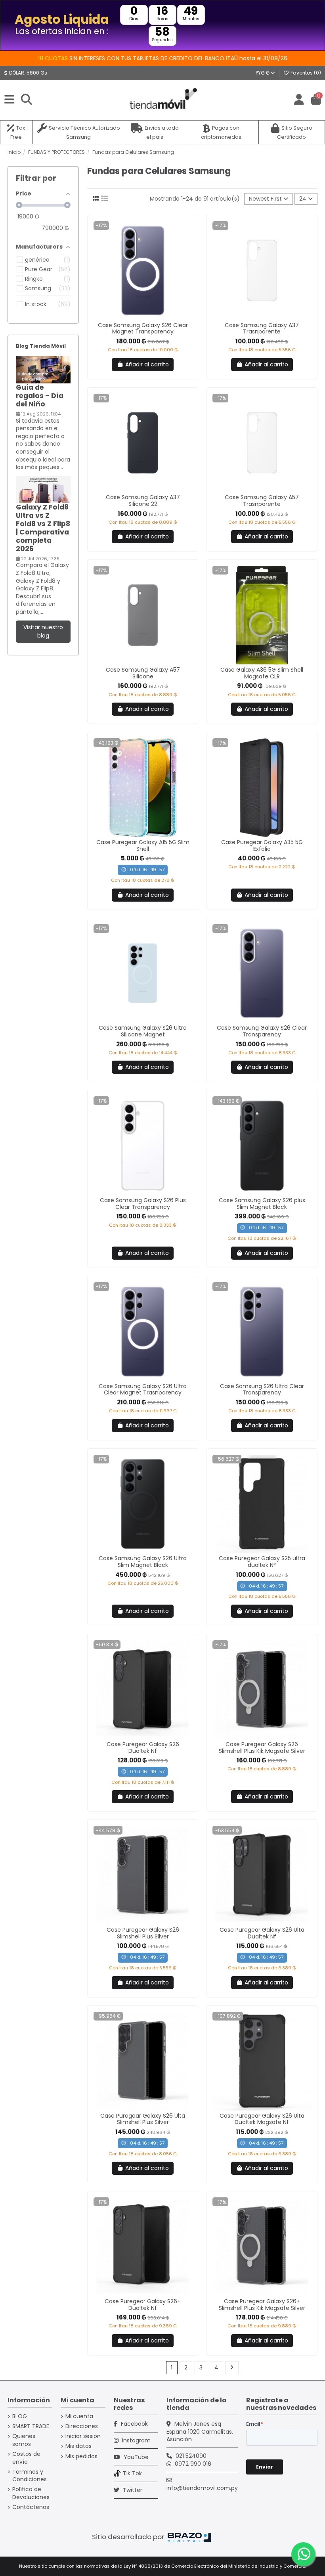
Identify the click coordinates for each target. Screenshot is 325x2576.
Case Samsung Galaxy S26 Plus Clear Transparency (143, 1204)
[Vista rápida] (148, 317)
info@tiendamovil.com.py (202, 2488)
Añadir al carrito (147, 364)
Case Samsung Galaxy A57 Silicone (143, 673)
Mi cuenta (79, 2416)
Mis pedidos (81, 2456)
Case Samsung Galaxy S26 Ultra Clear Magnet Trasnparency (143, 1390)
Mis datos (78, 2446)
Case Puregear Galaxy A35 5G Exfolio (262, 846)
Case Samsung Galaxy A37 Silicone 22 (143, 501)
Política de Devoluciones (31, 2493)
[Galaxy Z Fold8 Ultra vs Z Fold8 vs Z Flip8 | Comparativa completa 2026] (43, 489)
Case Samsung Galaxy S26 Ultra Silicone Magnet (143, 1031)
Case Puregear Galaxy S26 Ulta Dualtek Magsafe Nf (262, 2119)
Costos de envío (26, 2458)
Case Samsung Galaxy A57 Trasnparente (262, 501)
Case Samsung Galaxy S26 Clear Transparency (262, 1031)
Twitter (132, 2490)
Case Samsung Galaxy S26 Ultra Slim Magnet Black (143, 1562)
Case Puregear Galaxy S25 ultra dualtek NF (262, 1562)
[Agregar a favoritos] (137, 317)
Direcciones (82, 2426)
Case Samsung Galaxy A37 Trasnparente (262, 328)
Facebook (134, 2424)
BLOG (20, 2416)
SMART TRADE (31, 2426)
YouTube (135, 2457)
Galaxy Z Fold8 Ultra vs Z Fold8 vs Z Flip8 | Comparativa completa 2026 (43, 528)
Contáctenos (31, 2507)
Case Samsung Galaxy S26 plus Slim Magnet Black (262, 1204)
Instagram (136, 2440)
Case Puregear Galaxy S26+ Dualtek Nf (143, 2305)
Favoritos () (305, 73)
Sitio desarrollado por (129, 2537)
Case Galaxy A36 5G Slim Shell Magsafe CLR (262, 673)
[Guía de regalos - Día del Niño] (43, 370)
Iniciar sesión (83, 2436)
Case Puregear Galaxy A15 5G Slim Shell (143, 846)
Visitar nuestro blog (43, 631)
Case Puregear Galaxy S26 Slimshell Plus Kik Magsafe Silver (262, 1748)
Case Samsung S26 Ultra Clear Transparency (262, 1390)
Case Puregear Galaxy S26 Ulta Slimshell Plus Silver (143, 2119)
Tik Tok (132, 2473)
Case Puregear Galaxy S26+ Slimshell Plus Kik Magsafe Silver (262, 2305)
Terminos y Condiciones (30, 2476)
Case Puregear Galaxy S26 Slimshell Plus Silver (143, 1933)
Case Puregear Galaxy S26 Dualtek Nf (143, 1748)
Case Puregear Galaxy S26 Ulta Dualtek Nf (262, 1933)
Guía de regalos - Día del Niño (40, 396)
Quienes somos (24, 2440)
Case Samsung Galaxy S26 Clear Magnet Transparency (143, 328)
